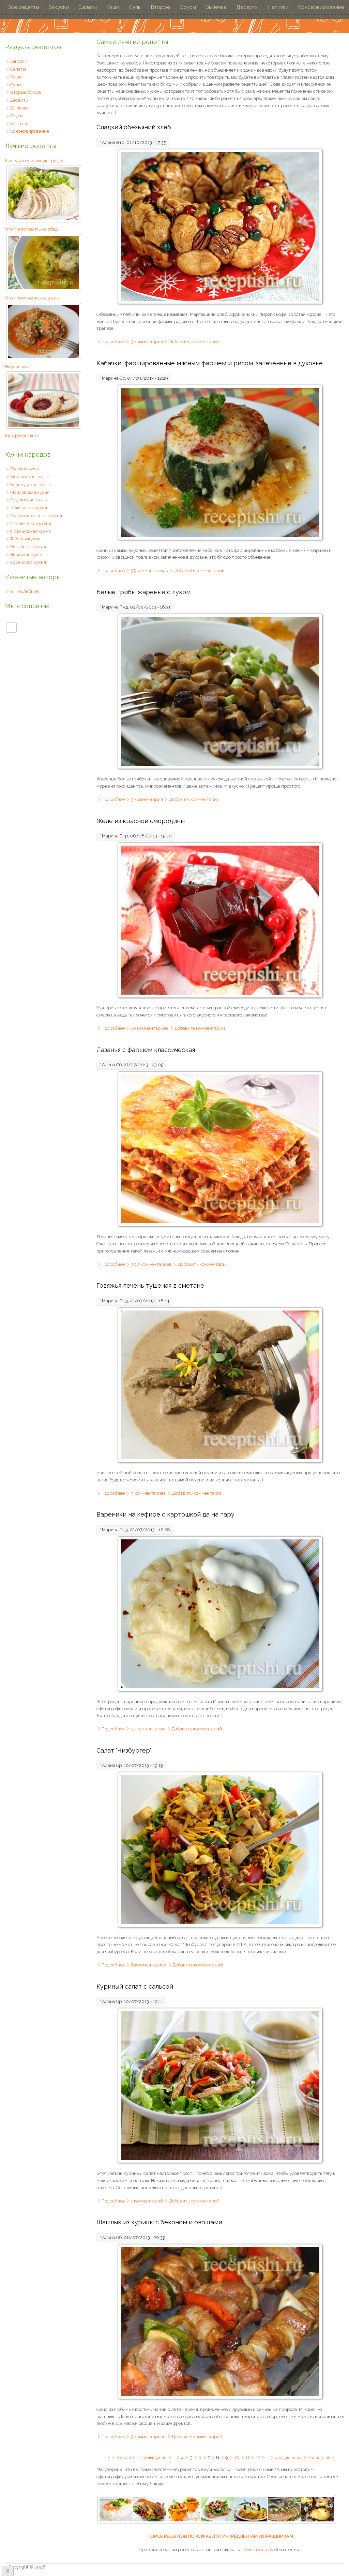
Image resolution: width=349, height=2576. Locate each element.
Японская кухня (27, 554)
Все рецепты (23, 7)
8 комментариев (149, 1965)
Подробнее (113, 342)
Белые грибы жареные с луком (143, 592)
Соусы (188, 7)
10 (237, 2457)
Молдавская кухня (30, 492)
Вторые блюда (26, 92)
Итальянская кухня (31, 523)
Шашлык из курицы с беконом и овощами (159, 2222)
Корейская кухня (28, 562)
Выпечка (216, 7)
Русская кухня (25, 469)
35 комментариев (149, 570)
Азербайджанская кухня (36, 516)
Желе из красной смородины (141, 821)
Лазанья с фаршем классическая (146, 1050)
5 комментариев (148, 2437)
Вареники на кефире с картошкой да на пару (165, 1514)
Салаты (88, 7)
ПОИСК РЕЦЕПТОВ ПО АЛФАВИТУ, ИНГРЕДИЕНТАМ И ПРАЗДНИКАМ (220, 2536)
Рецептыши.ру (258, 2550)
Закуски (59, 7)
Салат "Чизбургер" (124, 1750)
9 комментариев (148, 1493)
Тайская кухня (25, 539)
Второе (161, 7)
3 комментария (147, 342)
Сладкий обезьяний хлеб (134, 127)
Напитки (278, 7)
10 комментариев (150, 1028)
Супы (135, 7)
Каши (113, 7)
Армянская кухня (29, 508)
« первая (121, 2457)
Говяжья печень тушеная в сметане (150, 1285)
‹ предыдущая (152, 2457)
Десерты (247, 7)
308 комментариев (151, 1264)
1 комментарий (147, 2201)
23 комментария (148, 1729)
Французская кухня (31, 531)
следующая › (288, 2457)
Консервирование (321, 7)
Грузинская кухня (29, 500)
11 (247, 2457)
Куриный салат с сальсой (135, 1986)
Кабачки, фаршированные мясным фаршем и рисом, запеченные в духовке (210, 363)
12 (258, 2457)
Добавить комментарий (194, 342)
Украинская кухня (29, 477)
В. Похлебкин (25, 591)
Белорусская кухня (31, 485)
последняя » (321, 2457)
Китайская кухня (28, 547)
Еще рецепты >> (22, 435)
